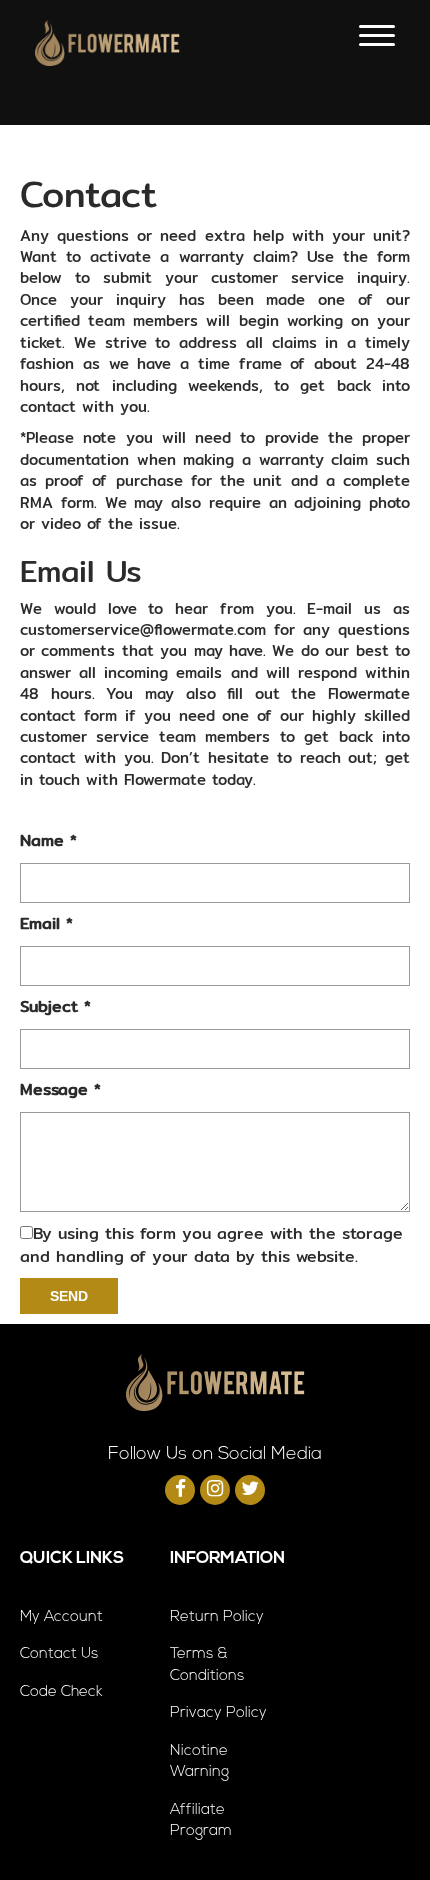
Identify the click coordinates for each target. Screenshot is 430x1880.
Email (46, 924)
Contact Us (59, 1654)
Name (48, 841)
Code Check (61, 1692)
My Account (61, 1617)
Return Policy (217, 1617)
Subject (55, 1007)
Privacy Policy (218, 1713)
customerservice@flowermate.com (143, 629)
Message (60, 1090)
